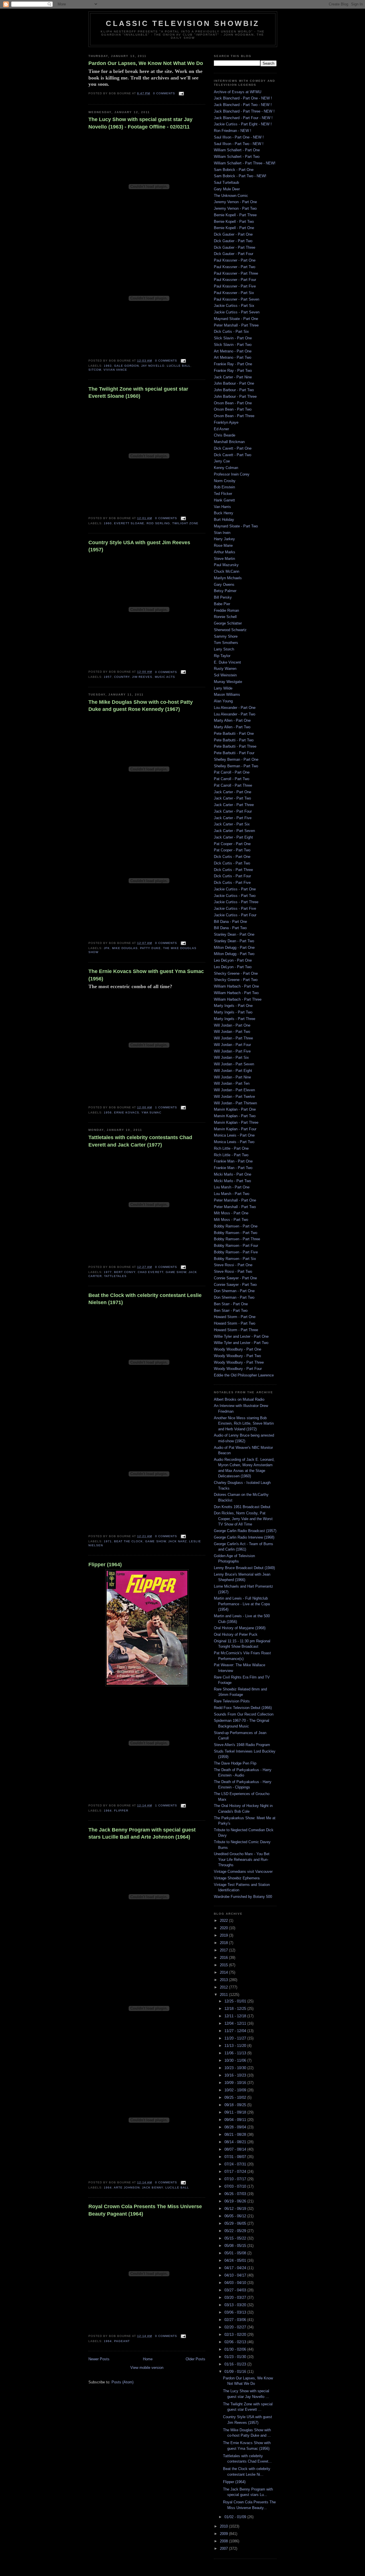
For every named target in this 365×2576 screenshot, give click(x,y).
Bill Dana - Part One (230, 922)
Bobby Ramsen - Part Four (236, 1246)
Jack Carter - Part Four (233, 811)
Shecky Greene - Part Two (236, 980)
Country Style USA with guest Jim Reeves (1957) (139, 546)
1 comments (166, 1107)
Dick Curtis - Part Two (232, 863)
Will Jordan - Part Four (232, 1045)
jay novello (153, 366)
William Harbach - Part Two (236, 993)
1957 (108, 677)
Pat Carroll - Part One (232, 772)
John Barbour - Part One (234, 383)
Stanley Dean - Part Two (234, 941)
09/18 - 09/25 (236, 2105)
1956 (108, 1112)
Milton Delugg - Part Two (234, 954)
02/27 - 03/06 (236, 2320)
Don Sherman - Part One (234, 1291)
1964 (108, 1811)
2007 (224, 2549)
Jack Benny (152, 2188)
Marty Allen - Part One (232, 720)
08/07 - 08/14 (236, 2149)
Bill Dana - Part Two (230, 928)
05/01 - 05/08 (236, 2253)
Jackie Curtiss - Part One (235, 889)
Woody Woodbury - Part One (238, 1349)
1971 (108, 1541)
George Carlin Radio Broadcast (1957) (245, 1531)
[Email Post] (181, 93)
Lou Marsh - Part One (232, 1187)
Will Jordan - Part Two (232, 1032)
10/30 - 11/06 (236, 2060)
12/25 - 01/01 (236, 2001)
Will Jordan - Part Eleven (234, 1090)
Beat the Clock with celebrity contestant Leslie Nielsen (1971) (145, 1299)
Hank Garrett (224, 500)
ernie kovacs (127, 1112)
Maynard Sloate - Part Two (236, 526)
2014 (224, 1972)
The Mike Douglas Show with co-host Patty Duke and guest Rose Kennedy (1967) (141, 706)
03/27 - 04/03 (236, 2290)
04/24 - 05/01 (236, 2260)
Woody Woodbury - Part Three (239, 1362)
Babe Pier (222, 604)
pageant (122, 2341)
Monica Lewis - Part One (234, 1135)
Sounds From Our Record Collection (244, 1714)
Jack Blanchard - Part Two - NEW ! (243, 105)
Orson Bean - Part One (233, 403)
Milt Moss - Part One (231, 1213)
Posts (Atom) (122, 2382)
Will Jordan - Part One (232, 1025)
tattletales (115, 1276)
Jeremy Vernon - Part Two (235, 208)
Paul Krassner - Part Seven (237, 299)
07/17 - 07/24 (236, 2172)
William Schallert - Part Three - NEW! (245, 163)
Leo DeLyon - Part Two (233, 967)
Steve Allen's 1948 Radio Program (242, 1745)
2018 (224, 1943)
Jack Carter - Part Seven (234, 831)
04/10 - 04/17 (236, 2275)
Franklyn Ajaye (226, 422)
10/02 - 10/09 (236, 2090)
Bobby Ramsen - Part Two (236, 1233)
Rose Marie (223, 545)
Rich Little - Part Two (231, 1155)
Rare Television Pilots (232, 1701)
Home (148, 2359)
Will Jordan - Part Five (232, 1051)
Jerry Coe (222, 461)
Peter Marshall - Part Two (235, 1207)
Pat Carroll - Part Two (232, 779)
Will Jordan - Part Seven (234, 1064)
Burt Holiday (224, 520)
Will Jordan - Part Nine (232, 1077)
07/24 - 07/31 (236, 2164)
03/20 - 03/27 (236, 2297)
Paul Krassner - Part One (235, 260)
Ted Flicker (223, 494)
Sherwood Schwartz (230, 630)
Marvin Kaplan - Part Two (235, 1116)
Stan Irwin (222, 533)
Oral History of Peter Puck (236, 1634)
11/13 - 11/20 (236, 2046)
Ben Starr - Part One (231, 1304)
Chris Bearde (225, 435)
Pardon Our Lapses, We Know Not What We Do (146, 63)
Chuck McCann (227, 571)
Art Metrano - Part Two (233, 357)
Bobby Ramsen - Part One (236, 1226)
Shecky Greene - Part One (236, 973)
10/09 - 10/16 (236, 2083)
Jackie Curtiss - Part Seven (237, 312)
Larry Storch (224, 649)
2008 (224, 2541)
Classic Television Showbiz (183, 23)
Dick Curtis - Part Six (231, 332)
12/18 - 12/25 (236, 2009)
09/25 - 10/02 (236, 2097)
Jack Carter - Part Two (232, 798)
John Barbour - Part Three (235, 396)
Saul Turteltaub (226, 182)
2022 (224, 1921)
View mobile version (147, 2368)
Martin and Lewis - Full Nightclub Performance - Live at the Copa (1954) (242, 1604)
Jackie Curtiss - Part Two (235, 896)
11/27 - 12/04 (236, 2031)
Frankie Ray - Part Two (233, 371)
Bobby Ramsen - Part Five (236, 1252)
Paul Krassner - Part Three (236, 273)
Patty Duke (150, 948)
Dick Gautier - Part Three (235, 247)
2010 (224, 2526)
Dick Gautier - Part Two (233, 241)
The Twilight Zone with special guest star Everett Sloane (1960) (138, 392)
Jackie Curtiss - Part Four (235, 915)
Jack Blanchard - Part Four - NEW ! (243, 118)
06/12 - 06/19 (236, 2209)
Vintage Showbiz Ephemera (237, 1878)
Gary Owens (224, 585)
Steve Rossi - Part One (233, 1265)
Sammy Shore (226, 636)
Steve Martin (224, 559)
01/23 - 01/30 (236, 2357)
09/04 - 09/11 (236, 2120)
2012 (224, 1987)
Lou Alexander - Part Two (235, 714)
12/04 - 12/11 (236, 2023)
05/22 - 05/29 (236, 2231)
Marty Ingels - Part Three (235, 1019)
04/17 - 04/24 (236, 2268)
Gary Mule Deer (227, 189)
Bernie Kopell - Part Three (235, 215)
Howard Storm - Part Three (236, 1330)
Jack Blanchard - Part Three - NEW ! (244, 111)
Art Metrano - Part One (233, 351)
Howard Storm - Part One (235, 1317)
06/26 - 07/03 (236, 2194)
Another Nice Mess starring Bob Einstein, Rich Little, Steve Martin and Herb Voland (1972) (244, 1423)
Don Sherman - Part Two (234, 1297)
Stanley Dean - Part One (234, 934)
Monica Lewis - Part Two (234, 1142)
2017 (224, 1950)
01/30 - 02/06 (236, 2349)
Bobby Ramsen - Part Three (237, 1239)
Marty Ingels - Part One (233, 1006)
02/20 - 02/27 (236, 2327)
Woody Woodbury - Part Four (238, 1369)
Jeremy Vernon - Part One (235, 202)
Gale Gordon (126, 366)
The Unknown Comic (231, 196)
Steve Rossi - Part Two (233, 1271)
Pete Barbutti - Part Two (234, 740)
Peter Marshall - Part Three (236, 325)
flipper (121, 1811)
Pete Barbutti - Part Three (235, 746)
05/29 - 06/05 (236, 2223)
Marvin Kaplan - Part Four (235, 1129)
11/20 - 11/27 (236, 2038)
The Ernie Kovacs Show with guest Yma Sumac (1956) (146, 975)
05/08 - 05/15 (236, 2246)
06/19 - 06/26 (236, 2201)
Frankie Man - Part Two (233, 1168)
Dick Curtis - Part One (232, 857)
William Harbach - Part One (236, 986)
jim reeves (142, 677)
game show (176, 1272)
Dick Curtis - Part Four (232, 876)
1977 (108, 1272)
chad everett (150, 1272)
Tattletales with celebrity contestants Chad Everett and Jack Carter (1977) (140, 1141)
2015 (224, 1965)
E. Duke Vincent (227, 662)
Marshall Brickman (229, 442)
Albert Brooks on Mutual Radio (239, 1399)
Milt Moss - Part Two (231, 1220)
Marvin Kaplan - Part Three (236, 1122)
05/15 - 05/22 (236, 2238)
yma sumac (151, 1112)
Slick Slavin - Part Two (233, 345)
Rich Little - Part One (231, 1148)
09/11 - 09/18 (236, 2112)
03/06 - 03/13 (236, 2312)
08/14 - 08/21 (236, 2142)
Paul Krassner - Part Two (235, 267)
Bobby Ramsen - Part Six (235, 1259)
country (122, 677)
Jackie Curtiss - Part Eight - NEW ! (243, 124)
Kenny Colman (226, 468)
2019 (224, 1935)
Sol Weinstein (225, 675)
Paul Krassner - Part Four (235, 280)
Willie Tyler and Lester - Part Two (241, 1343)
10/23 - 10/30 (236, 2068)
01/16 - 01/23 (236, 2364)
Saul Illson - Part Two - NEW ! (239, 144)
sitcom (95, 370)
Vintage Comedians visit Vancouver (243, 1872)
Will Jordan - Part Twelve (234, 1097)
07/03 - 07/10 (236, 2186)
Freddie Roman (226, 610)
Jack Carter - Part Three (234, 805)
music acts (165, 677)
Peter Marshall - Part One (235, 1200)
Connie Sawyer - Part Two (235, 1285)
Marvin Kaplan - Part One (235, 1109)
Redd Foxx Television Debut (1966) (243, 1708)
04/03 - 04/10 (236, 2283)
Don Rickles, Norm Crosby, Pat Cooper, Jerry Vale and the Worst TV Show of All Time (243, 1519)
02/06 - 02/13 (236, 2342)
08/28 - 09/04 (236, 2127)
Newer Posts (99, 2359)
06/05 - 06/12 (236, 2216)
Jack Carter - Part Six (232, 824)
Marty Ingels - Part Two (233, 1012)
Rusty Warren (225, 669)
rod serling (158, 523)
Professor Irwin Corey (232, 474)
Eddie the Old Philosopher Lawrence (244, 1375)
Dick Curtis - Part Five (232, 883)
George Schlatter (228, 623)
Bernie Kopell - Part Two (234, 222)
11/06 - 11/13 (236, 2053)
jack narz (178, 1541)
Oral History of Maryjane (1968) (240, 1628)
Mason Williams (227, 695)
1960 (108, 523)
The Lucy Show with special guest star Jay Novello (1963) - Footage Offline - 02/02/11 (140, 123)
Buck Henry (224, 513)
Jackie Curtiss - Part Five (235, 908)
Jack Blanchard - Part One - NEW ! (243, 98)
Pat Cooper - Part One (232, 844)
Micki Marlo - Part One (233, 1174)
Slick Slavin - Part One (233, 338)
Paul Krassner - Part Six (234, 293)
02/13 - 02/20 (236, 2335)
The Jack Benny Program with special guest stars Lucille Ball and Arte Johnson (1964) (142, 1833)
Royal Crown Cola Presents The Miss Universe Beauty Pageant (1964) (145, 2210)
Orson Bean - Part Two (233, 409)
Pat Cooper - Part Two (232, 850)
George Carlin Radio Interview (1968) (244, 1537)
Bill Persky (223, 597)
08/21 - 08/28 (236, 2135)
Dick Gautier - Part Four (234, 254)
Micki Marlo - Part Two (232, 1181)
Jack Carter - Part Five (233, 818)
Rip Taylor (222, 656)
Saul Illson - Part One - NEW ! (239, 137)
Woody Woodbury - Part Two (237, 1356)
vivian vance (115, 370)
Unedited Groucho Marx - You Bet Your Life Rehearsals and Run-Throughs (242, 1859)
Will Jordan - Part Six (231, 1057)
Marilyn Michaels (228, 578)
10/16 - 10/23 (236, 2075)
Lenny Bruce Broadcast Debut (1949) (244, 1568)
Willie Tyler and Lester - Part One (241, 1336)
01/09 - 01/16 (236, 2372)
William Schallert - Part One (237, 150)
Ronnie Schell (225, 617)
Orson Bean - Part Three (234, 416)
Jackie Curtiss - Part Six (234, 306)
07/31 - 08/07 (236, 2157)
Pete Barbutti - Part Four (234, 753)
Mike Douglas (125, 948)
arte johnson (127, 2188)
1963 (108, 366)
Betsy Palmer (225, 591)
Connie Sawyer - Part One (235, 1278)
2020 (224, 1928)
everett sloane (129, 523)
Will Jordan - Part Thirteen (235, 1103)
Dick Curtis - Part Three (233, 870)
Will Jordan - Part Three (233, 1038)
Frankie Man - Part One (233, 1161)
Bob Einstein (224, 487)
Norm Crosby (225, 481)
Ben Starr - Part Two (231, 1311)
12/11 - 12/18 (236, 2016)
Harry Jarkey (224, 539)
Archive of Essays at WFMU (238, 92)
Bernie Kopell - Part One (234, 228)
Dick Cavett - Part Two (233, 455)
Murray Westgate (228, 682)
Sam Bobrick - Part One (234, 170)
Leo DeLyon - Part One (233, 960)
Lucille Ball (179, 366)
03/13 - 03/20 (236, 2305)
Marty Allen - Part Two (232, 727)
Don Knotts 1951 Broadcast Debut (242, 1507)
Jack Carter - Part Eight (233, 837)
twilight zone (185, 523)
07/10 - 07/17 (236, 2179)
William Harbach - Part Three (238, 999)
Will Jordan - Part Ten (232, 1083)
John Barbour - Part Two (234, 390)
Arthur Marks (225, 552)
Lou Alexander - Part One (235, 708)
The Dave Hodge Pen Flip (235, 1763)
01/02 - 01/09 (236, 2517)
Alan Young (223, 701)
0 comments (164, 93)
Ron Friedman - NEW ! (233, 131)
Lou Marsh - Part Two (232, 1194)
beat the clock (128, 1541)
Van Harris (222, 507)
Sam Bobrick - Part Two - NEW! (240, 176)
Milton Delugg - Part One (234, 948)
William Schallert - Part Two (237, 157)
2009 (224, 2534)
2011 (224, 1995)
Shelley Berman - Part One (236, 759)
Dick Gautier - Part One (233, 234)
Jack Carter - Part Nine (233, 377)
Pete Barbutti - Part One (234, 734)
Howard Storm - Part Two (235, 1323)
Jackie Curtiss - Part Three (236, 902)
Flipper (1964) (105, 1565)
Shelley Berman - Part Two (236, 766)
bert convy (125, 1272)
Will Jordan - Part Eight (233, 1071)
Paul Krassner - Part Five (235, 286)
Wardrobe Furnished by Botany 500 (243, 1897)
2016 (224, 1958)
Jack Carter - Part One (233, 792)
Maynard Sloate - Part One (236, 319)
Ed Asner (221, 429)
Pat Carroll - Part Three (233, 785)
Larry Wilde (223, 688)
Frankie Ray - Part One (233, 364)
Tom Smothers (226, 643)
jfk (107, 948)
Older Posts (195, 2359)
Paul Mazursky (226, 565)
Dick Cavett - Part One (233, 448)
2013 (224, 1980)
